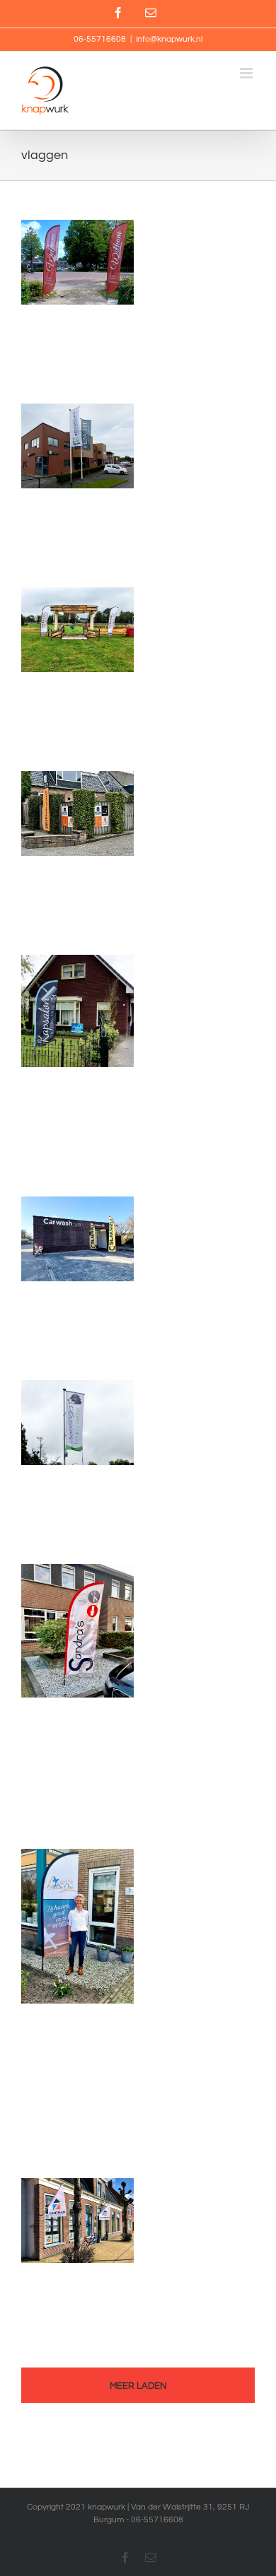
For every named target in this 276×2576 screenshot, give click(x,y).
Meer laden (138, 2386)
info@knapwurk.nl (169, 39)
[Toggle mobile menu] (247, 73)
